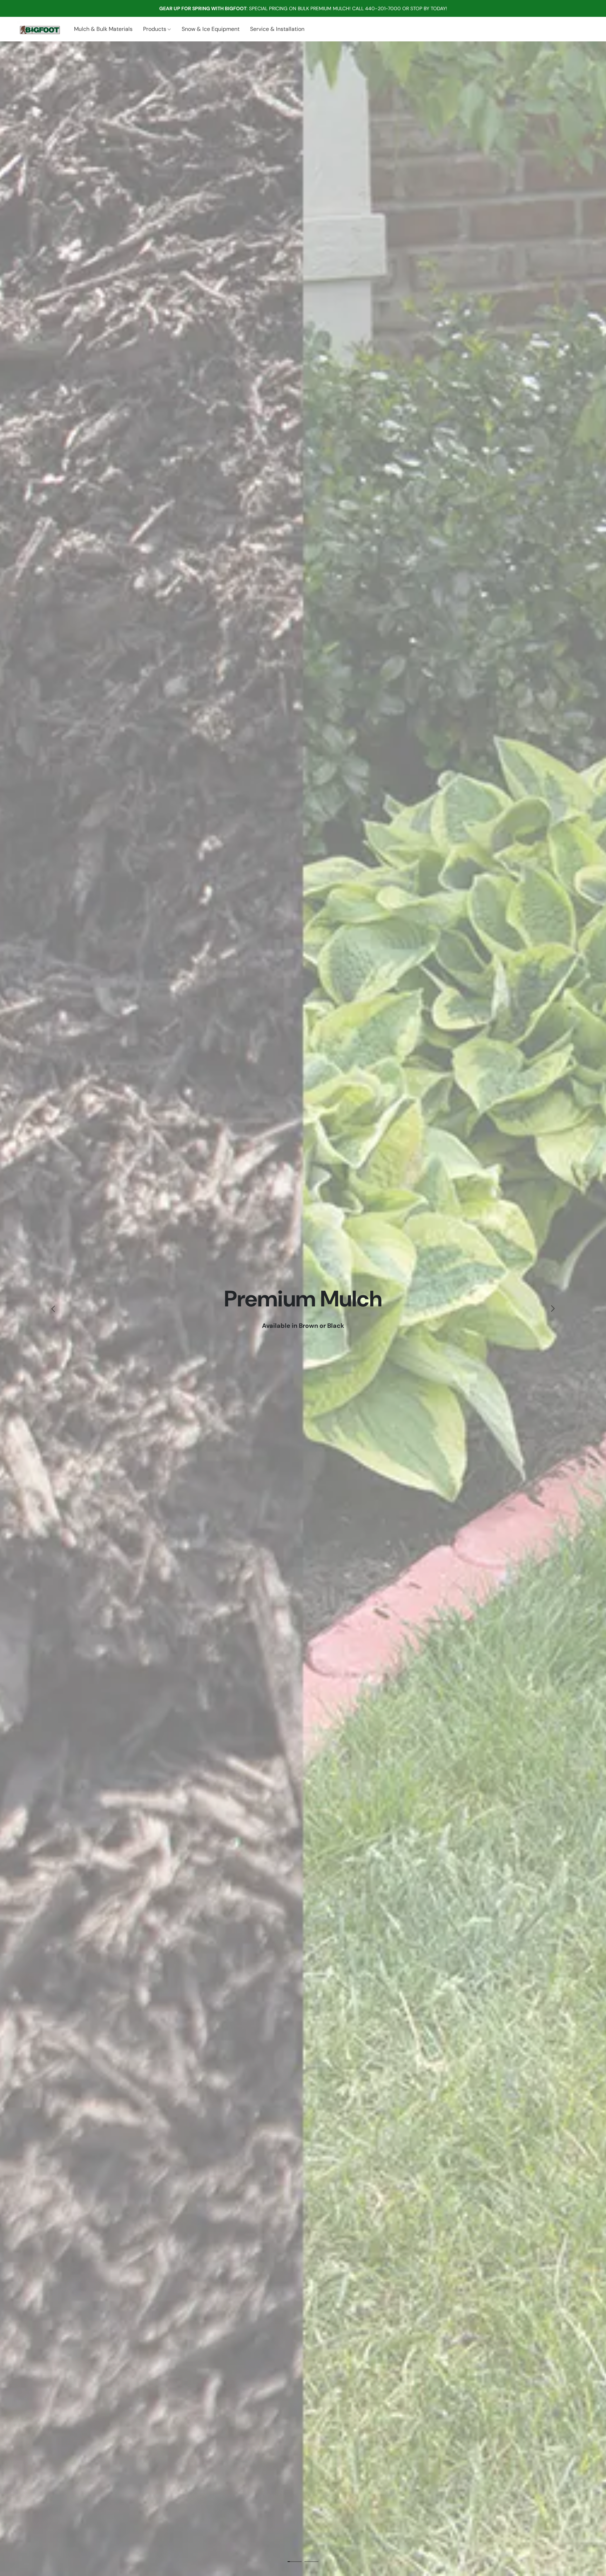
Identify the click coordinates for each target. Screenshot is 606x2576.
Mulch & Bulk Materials (103, 29)
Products (155, 29)
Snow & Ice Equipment (211, 29)
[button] (38, 29)
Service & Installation (277, 29)
